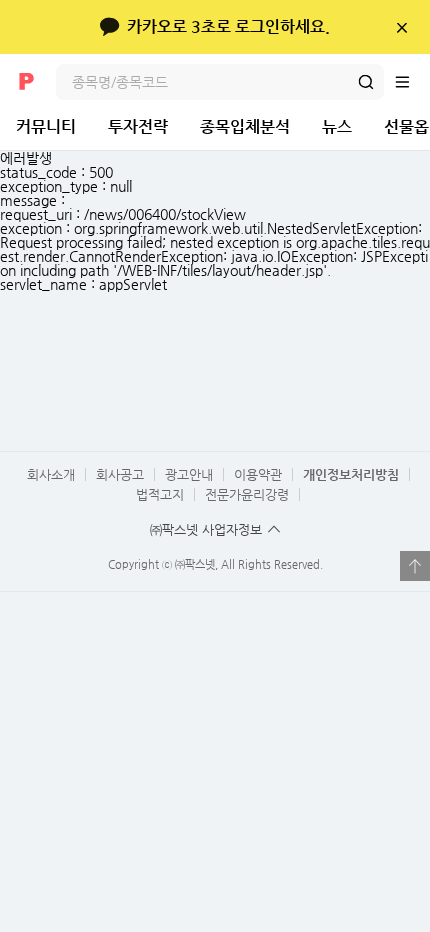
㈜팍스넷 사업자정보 (206, 529)
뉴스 (337, 126)
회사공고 (120, 474)
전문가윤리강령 (247, 494)
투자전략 (138, 126)
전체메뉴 (412, 82)
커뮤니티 (46, 126)
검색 (366, 82)
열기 (415, 566)
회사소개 (51, 474)
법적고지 (160, 494)
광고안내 (189, 474)
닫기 (401, 27)
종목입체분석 (245, 126)
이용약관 (258, 474)
